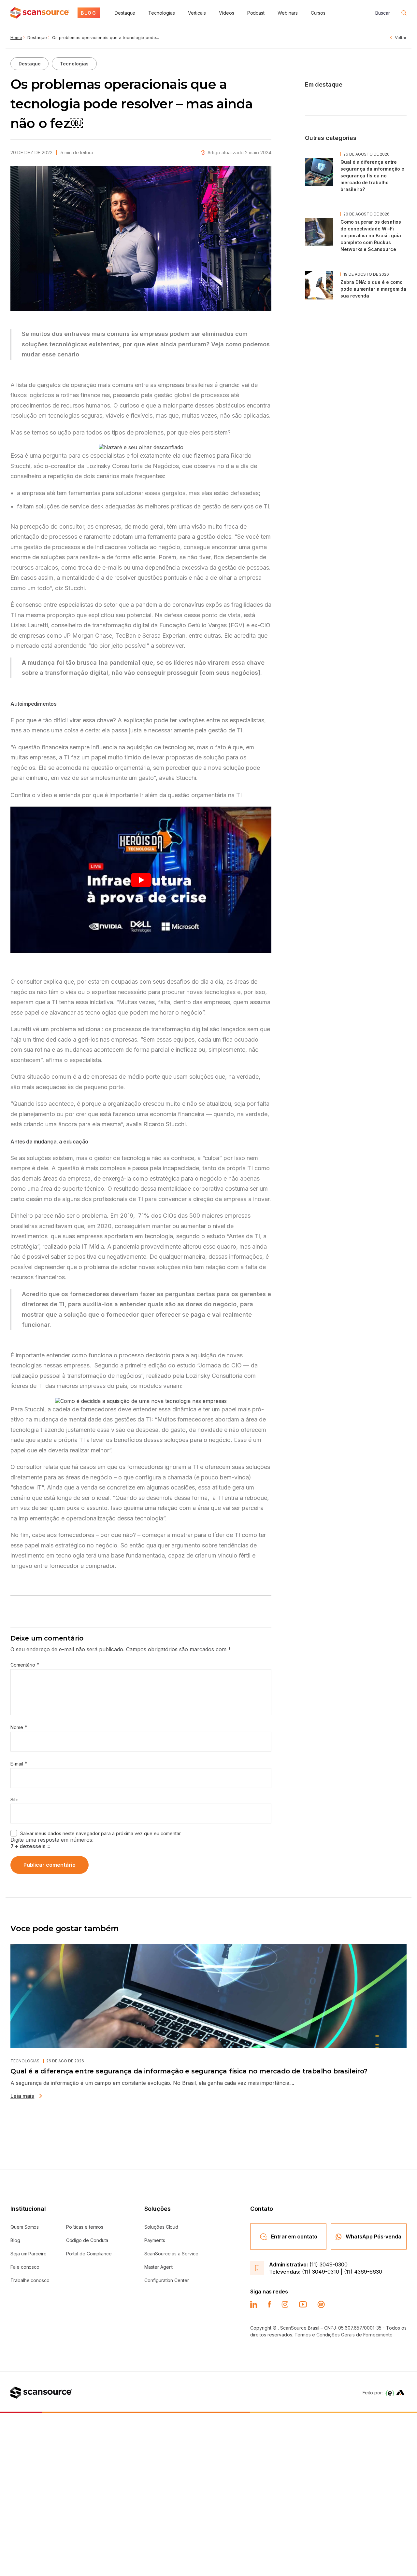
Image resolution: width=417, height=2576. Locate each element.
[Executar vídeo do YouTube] (141, 880)
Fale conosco (25, 2267)
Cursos (318, 13)
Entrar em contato (294, 2237)
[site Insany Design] (400, 2393)
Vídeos (227, 13)
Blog (15, 2240)
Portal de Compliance (89, 2254)
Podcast (256, 13)
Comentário (25, 1665)
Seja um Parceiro (29, 2254)
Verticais (197, 13)
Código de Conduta (87, 2240)
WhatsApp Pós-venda (374, 2237)
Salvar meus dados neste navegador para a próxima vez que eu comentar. (101, 1833)
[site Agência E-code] (390, 2393)
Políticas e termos (85, 2227)
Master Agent (158, 2267)
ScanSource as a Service (171, 2254)
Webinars (288, 13)
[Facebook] (269, 2305)
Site (14, 1800)
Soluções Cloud (161, 2227)
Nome (19, 1727)
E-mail (19, 1764)
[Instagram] (285, 2304)
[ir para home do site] (40, 13)
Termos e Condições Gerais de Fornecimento (344, 2335)
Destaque (125, 13)
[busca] (404, 13)
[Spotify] (321, 2304)
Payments (155, 2240)
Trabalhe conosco (30, 2280)
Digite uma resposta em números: (52, 1840)
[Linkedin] (254, 2305)
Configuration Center (167, 2280)
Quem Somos (25, 2227)
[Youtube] (303, 2305)
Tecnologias (161, 13)
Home (16, 37)
